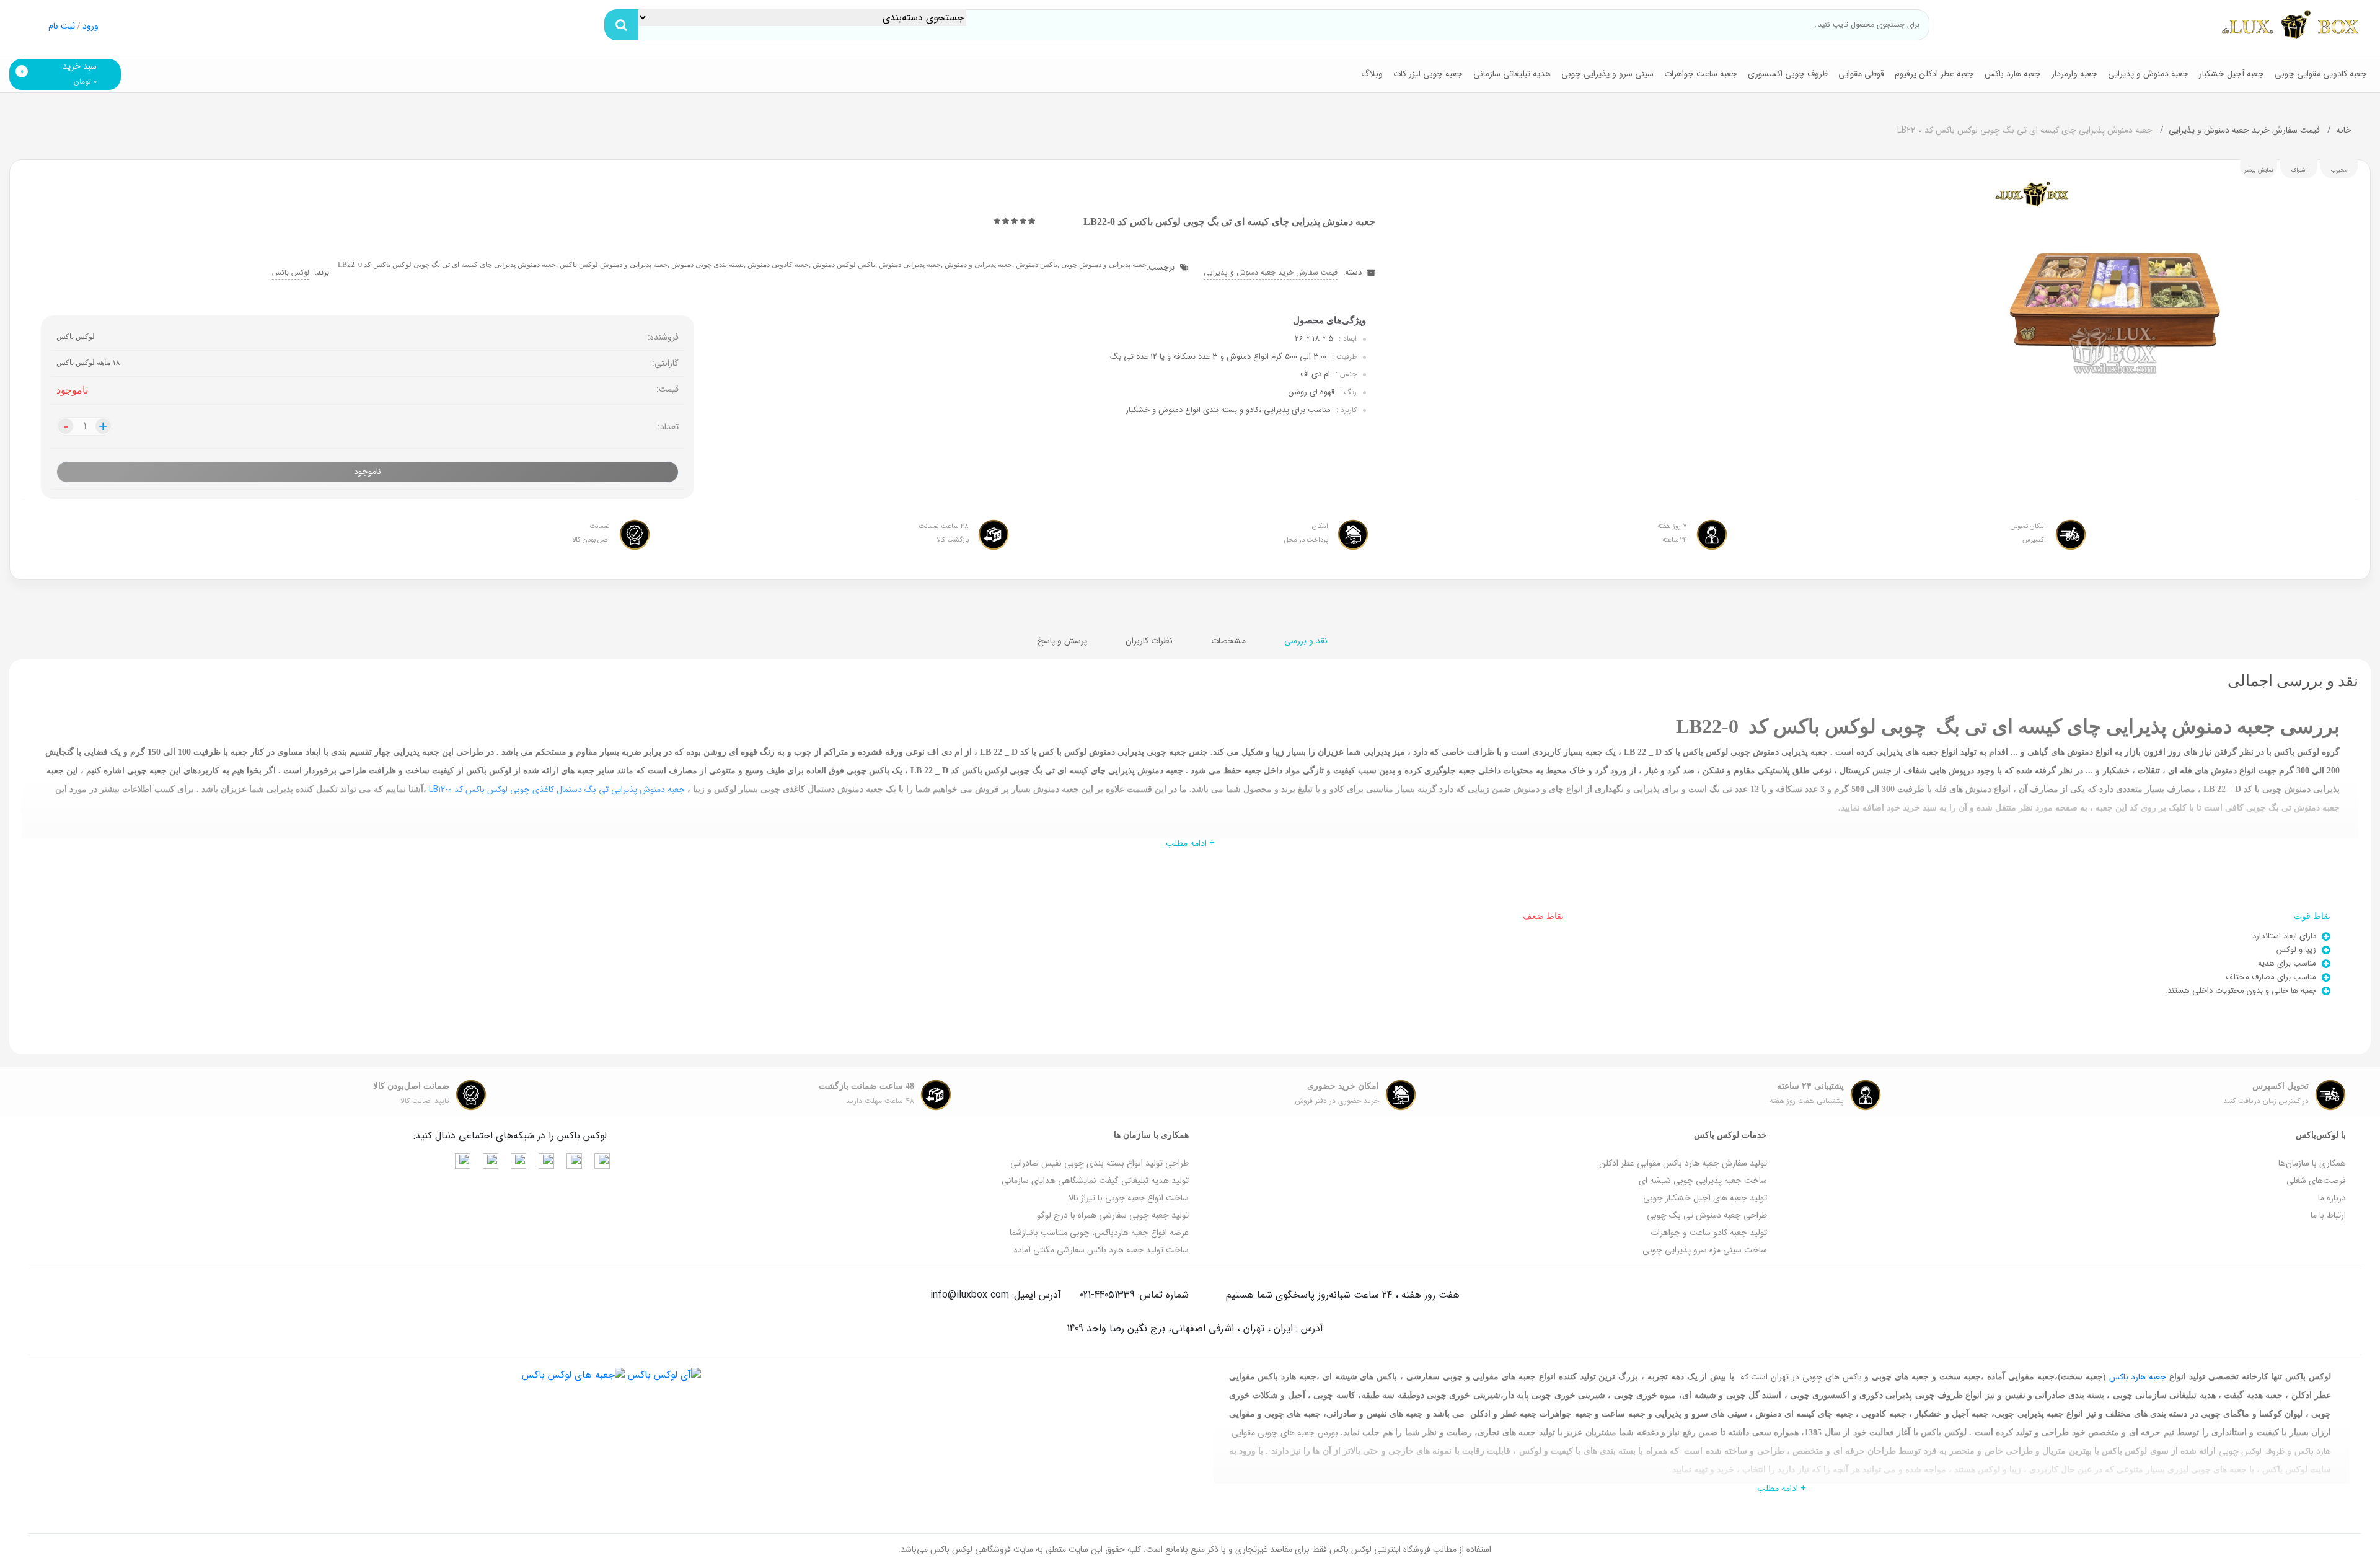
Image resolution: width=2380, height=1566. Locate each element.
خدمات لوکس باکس (1730, 1135)
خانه (2344, 130)
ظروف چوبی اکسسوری (1788, 74)
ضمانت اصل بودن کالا (591, 533)
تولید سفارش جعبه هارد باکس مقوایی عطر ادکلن (1683, 1163)
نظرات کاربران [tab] (1150, 641)
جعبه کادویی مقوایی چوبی (2321, 74)
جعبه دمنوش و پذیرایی (2148, 74)
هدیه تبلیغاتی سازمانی (1512, 74)
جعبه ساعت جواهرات (1701, 74)
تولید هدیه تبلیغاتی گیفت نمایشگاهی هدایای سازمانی (1095, 1181)
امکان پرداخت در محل (1306, 533)
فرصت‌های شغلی (2316, 1181)
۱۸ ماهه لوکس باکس (88, 363)
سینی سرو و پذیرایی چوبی (1607, 74)
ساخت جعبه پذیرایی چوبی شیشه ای (1703, 1181)
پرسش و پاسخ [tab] (1064, 641)
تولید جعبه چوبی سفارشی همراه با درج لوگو (1113, 1215)
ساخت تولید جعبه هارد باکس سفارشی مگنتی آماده (1101, 1250)
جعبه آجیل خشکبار (2232, 74)
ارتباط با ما (2328, 1215)
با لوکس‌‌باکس (2321, 1135)
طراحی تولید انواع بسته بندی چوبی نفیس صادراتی (1100, 1163)
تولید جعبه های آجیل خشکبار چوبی (1705, 1198)
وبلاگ (1372, 74)
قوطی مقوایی (1861, 74)
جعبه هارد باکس (2013, 74)
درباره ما (2332, 1198)
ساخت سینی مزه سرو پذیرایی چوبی (1705, 1250)
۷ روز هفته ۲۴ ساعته (1672, 533)
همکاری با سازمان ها (1151, 1135)
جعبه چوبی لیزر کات (1428, 74)
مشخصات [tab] (1230, 641)
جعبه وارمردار (2074, 74)
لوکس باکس (291, 272)
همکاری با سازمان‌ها (2312, 1163)
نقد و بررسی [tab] (1307, 641)
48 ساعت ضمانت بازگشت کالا (944, 533)
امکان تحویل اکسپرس (2028, 533)
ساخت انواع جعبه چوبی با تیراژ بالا (1129, 1198)
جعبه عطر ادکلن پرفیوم (1934, 74)
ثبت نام (62, 26)
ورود (90, 26)
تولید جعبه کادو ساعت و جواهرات (1709, 1233)
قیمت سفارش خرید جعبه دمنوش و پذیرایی (2246, 130)
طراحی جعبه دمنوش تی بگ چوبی (1707, 1215)
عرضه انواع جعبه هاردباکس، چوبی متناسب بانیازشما (1099, 1233)
